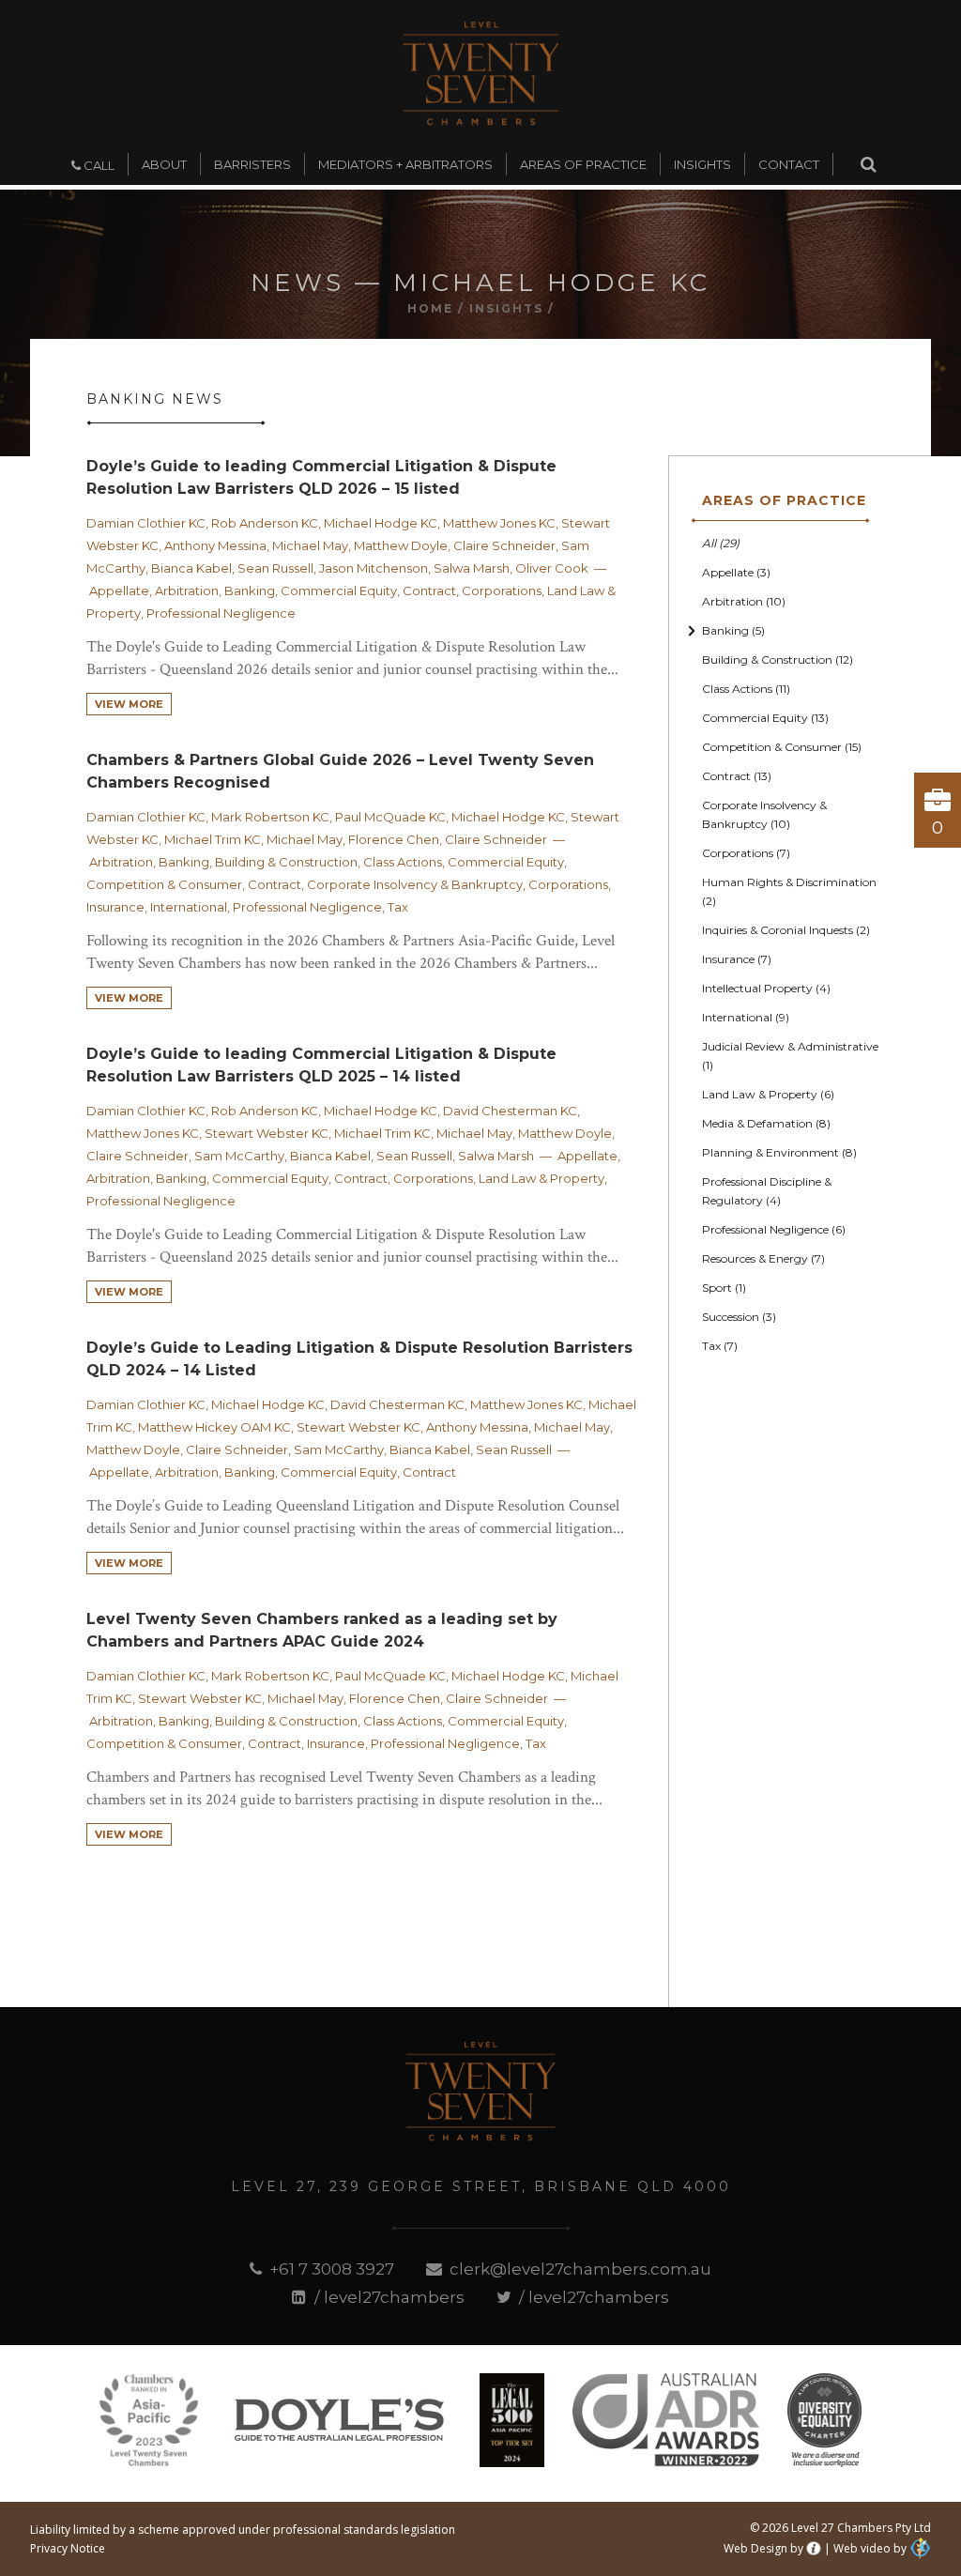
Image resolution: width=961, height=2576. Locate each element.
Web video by (870, 2548)
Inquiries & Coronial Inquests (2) (786, 930)
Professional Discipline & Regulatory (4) (767, 1191)
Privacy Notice (68, 2548)
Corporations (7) (746, 853)
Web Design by (763, 2548)
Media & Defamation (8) (766, 1123)
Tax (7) (720, 1346)
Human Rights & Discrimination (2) (789, 891)
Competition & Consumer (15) (782, 747)
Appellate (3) (736, 572)
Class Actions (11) (746, 689)
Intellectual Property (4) (766, 988)
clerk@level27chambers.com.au (579, 2269)
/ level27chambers (387, 2297)
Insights (506, 308)
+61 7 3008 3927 (330, 2269)
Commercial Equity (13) (765, 718)
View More (129, 704)
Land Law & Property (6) (768, 1094)
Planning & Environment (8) (779, 1152)
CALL (98, 165)
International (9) (746, 1017)
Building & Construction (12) (778, 659)
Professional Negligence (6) (774, 1229)
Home (430, 308)
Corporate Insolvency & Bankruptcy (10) (764, 814)
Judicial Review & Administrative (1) (790, 1056)
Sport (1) (724, 1288)
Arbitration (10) (744, 601)
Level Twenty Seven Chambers (481, 73)
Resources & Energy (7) (763, 1258)
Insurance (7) (737, 959)
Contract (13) (737, 776)
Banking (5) (733, 630)
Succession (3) (739, 1317)
